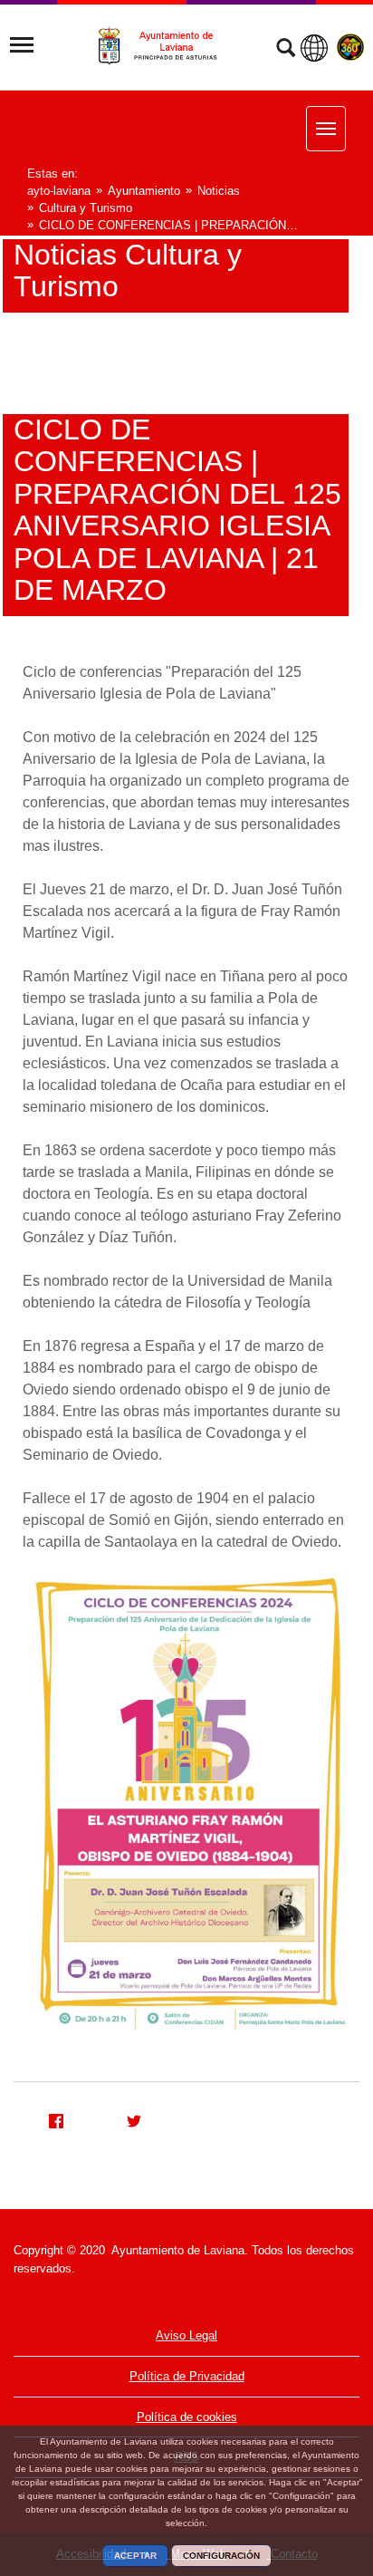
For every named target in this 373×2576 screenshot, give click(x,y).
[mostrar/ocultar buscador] (286, 50)
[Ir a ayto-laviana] (166, 46)
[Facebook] (49, 2118)
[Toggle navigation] (22, 45)
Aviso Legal (186, 2335)
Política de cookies (187, 2417)
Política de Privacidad (187, 2376)
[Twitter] (127, 2118)
